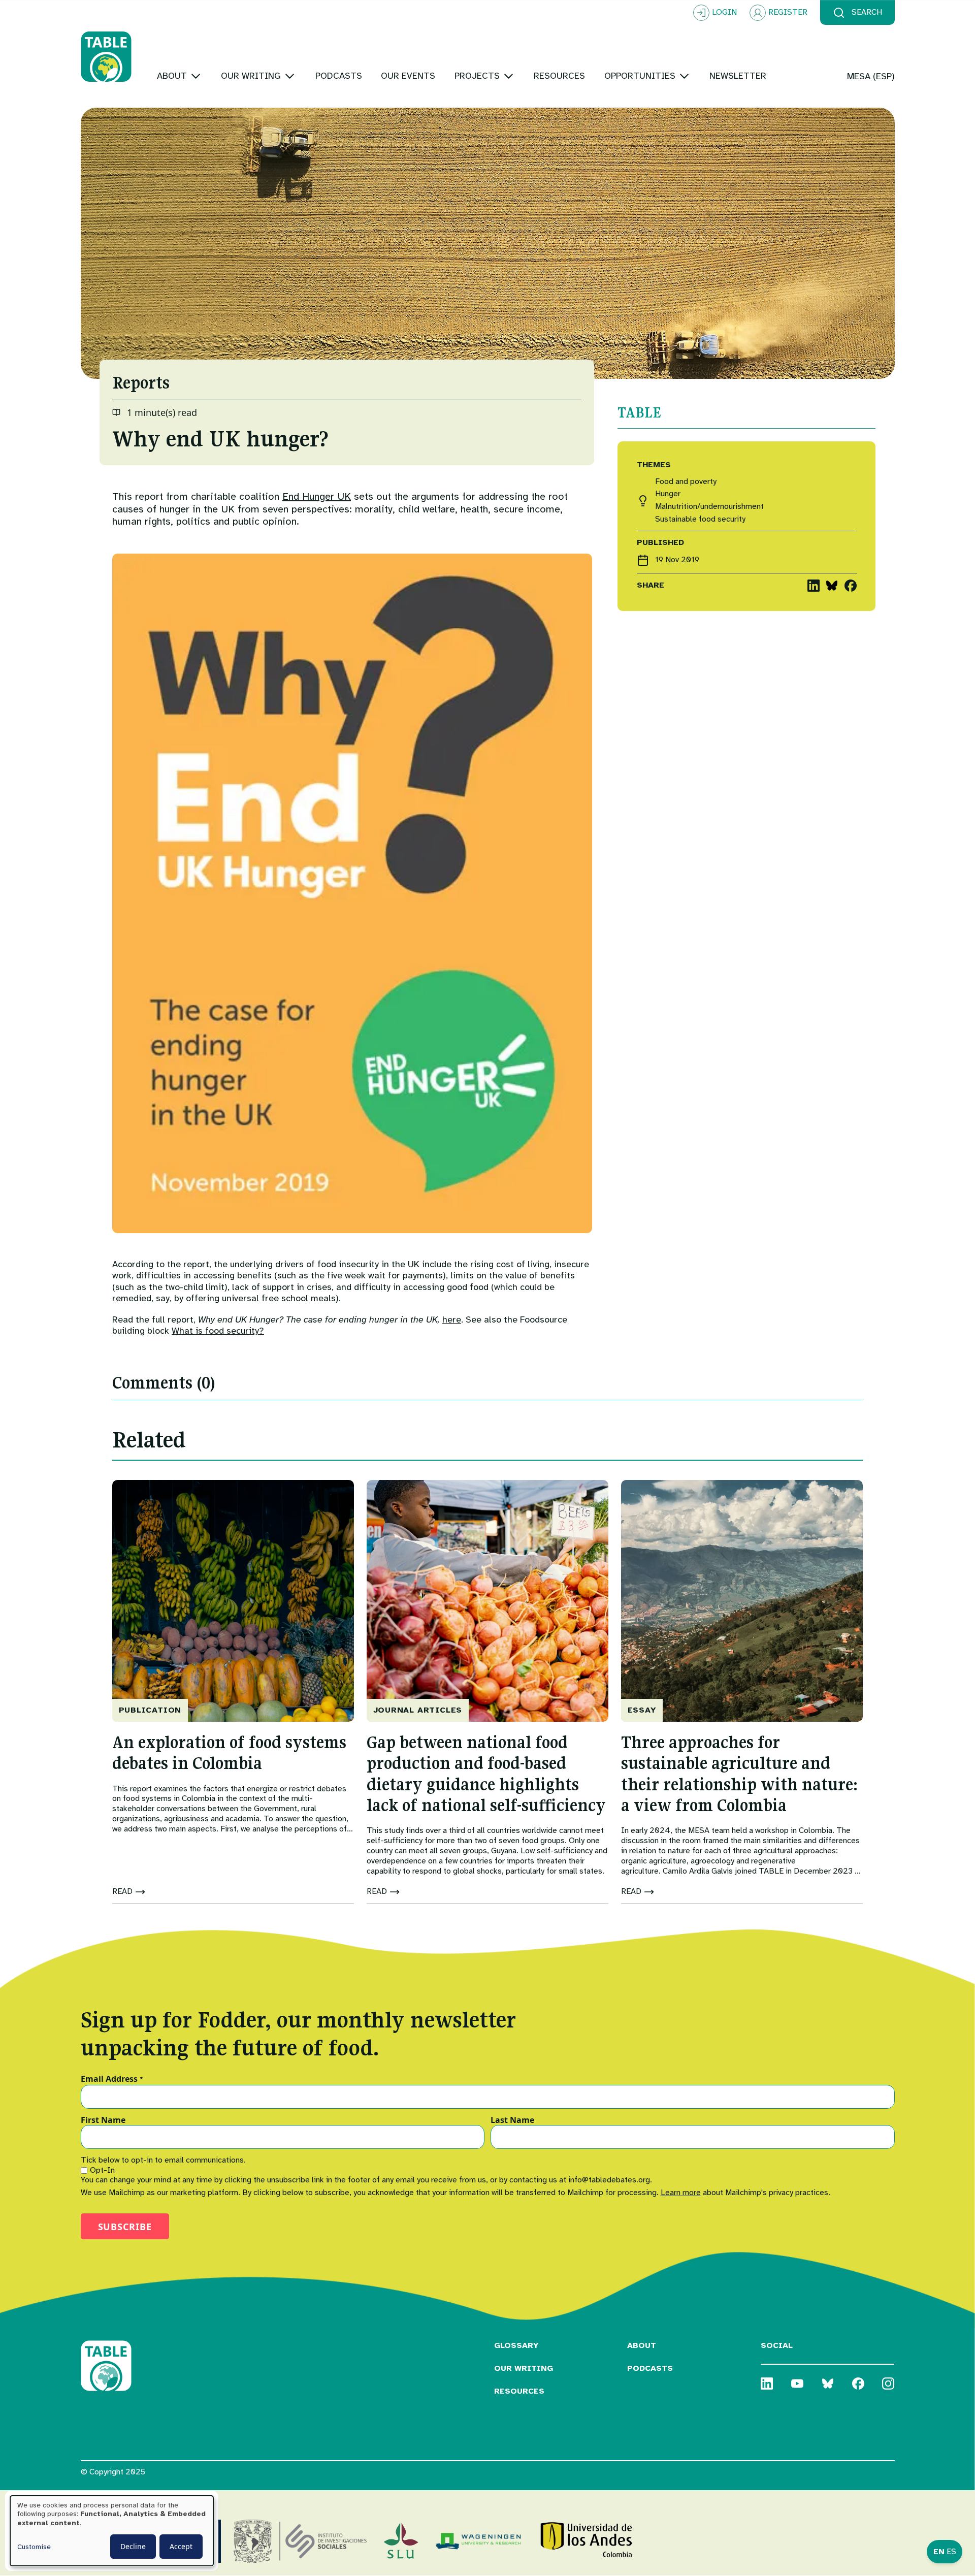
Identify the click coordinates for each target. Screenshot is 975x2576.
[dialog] (112, 2531)
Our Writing (524, 2368)
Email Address (112, 2079)
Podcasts (650, 2368)
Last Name (512, 2120)
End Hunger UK (317, 496)
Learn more (681, 2193)
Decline (133, 2546)
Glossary (516, 2345)
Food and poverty (686, 482)
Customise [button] (34, 2547)
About (642, 2345)
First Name (103, 2120)
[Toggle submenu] (196, 76)
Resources (519, 2391)
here (452, 1319)
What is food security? (218, 1331)
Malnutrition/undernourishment (709, 507)
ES (951, 2552)
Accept (181, 2546)
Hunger (668, 494)
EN (939, 2552)
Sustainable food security (700, 519)
